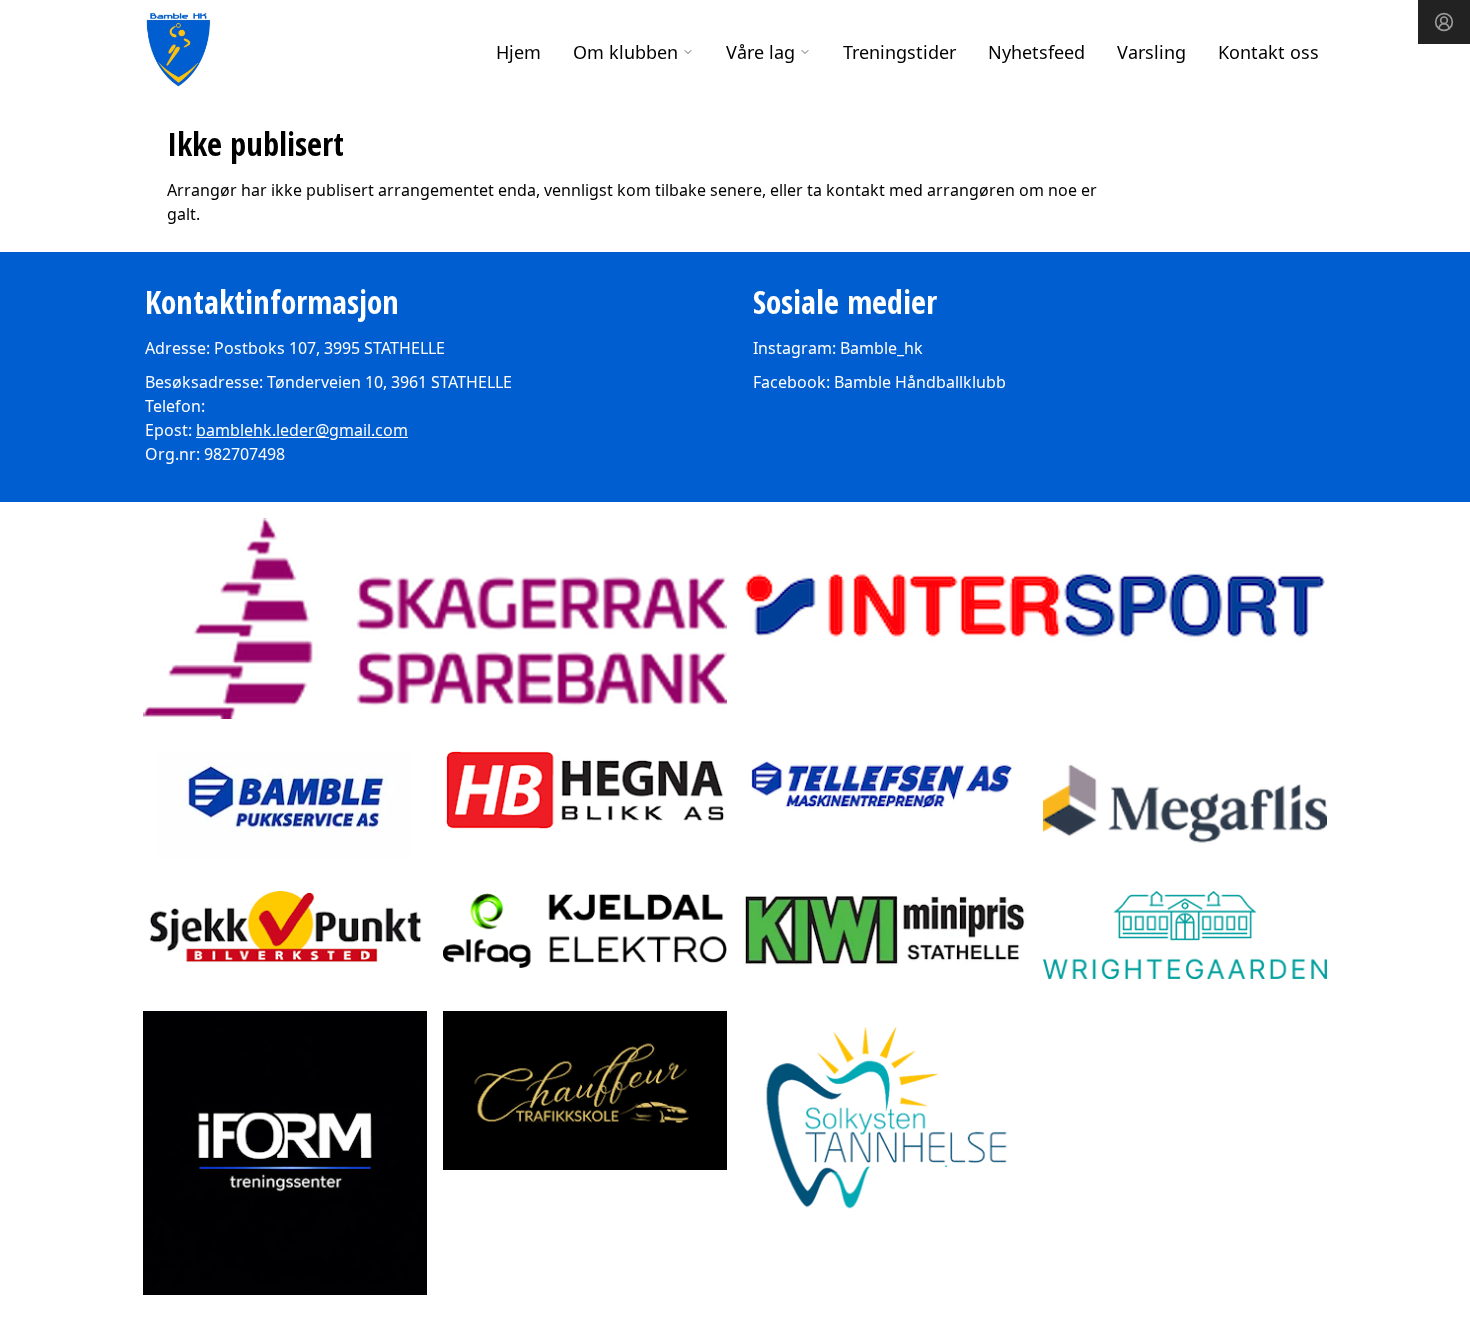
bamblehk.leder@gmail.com (302, 430)
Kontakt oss (1268, 52)
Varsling (1151, 52)
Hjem (518, 52)
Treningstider (899, 52)
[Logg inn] (1444, 22)
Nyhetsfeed (1036, 52)
